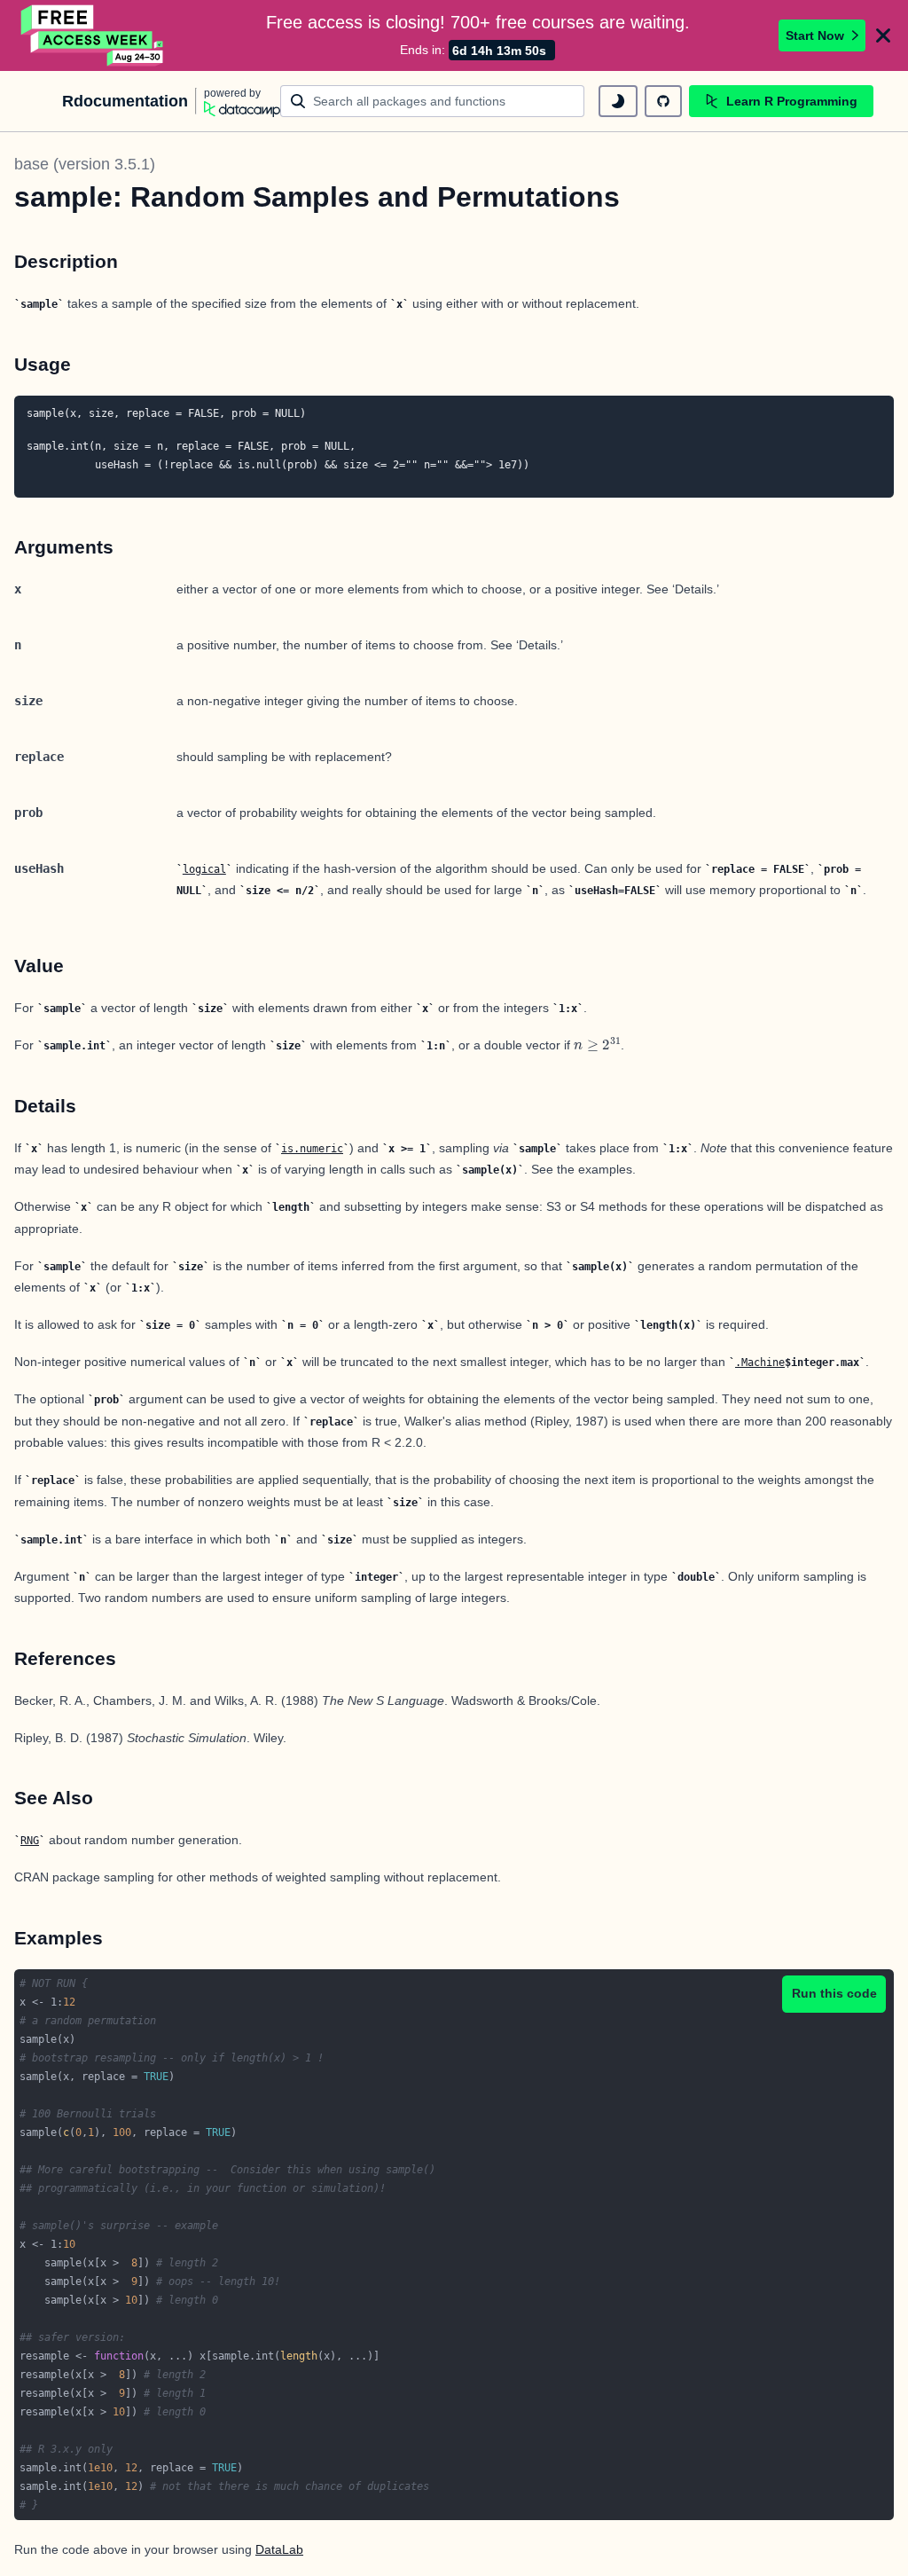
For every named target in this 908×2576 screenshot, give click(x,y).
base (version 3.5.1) (85, 164)
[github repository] (663, 101)
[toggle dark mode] (618, 101)
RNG (30, 1841)
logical (204, 869)
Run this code (834, 1993)
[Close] (883, 35)
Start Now (815, 35)
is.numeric (312, 1149)
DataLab (279, 2549)
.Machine (760, 1363)
